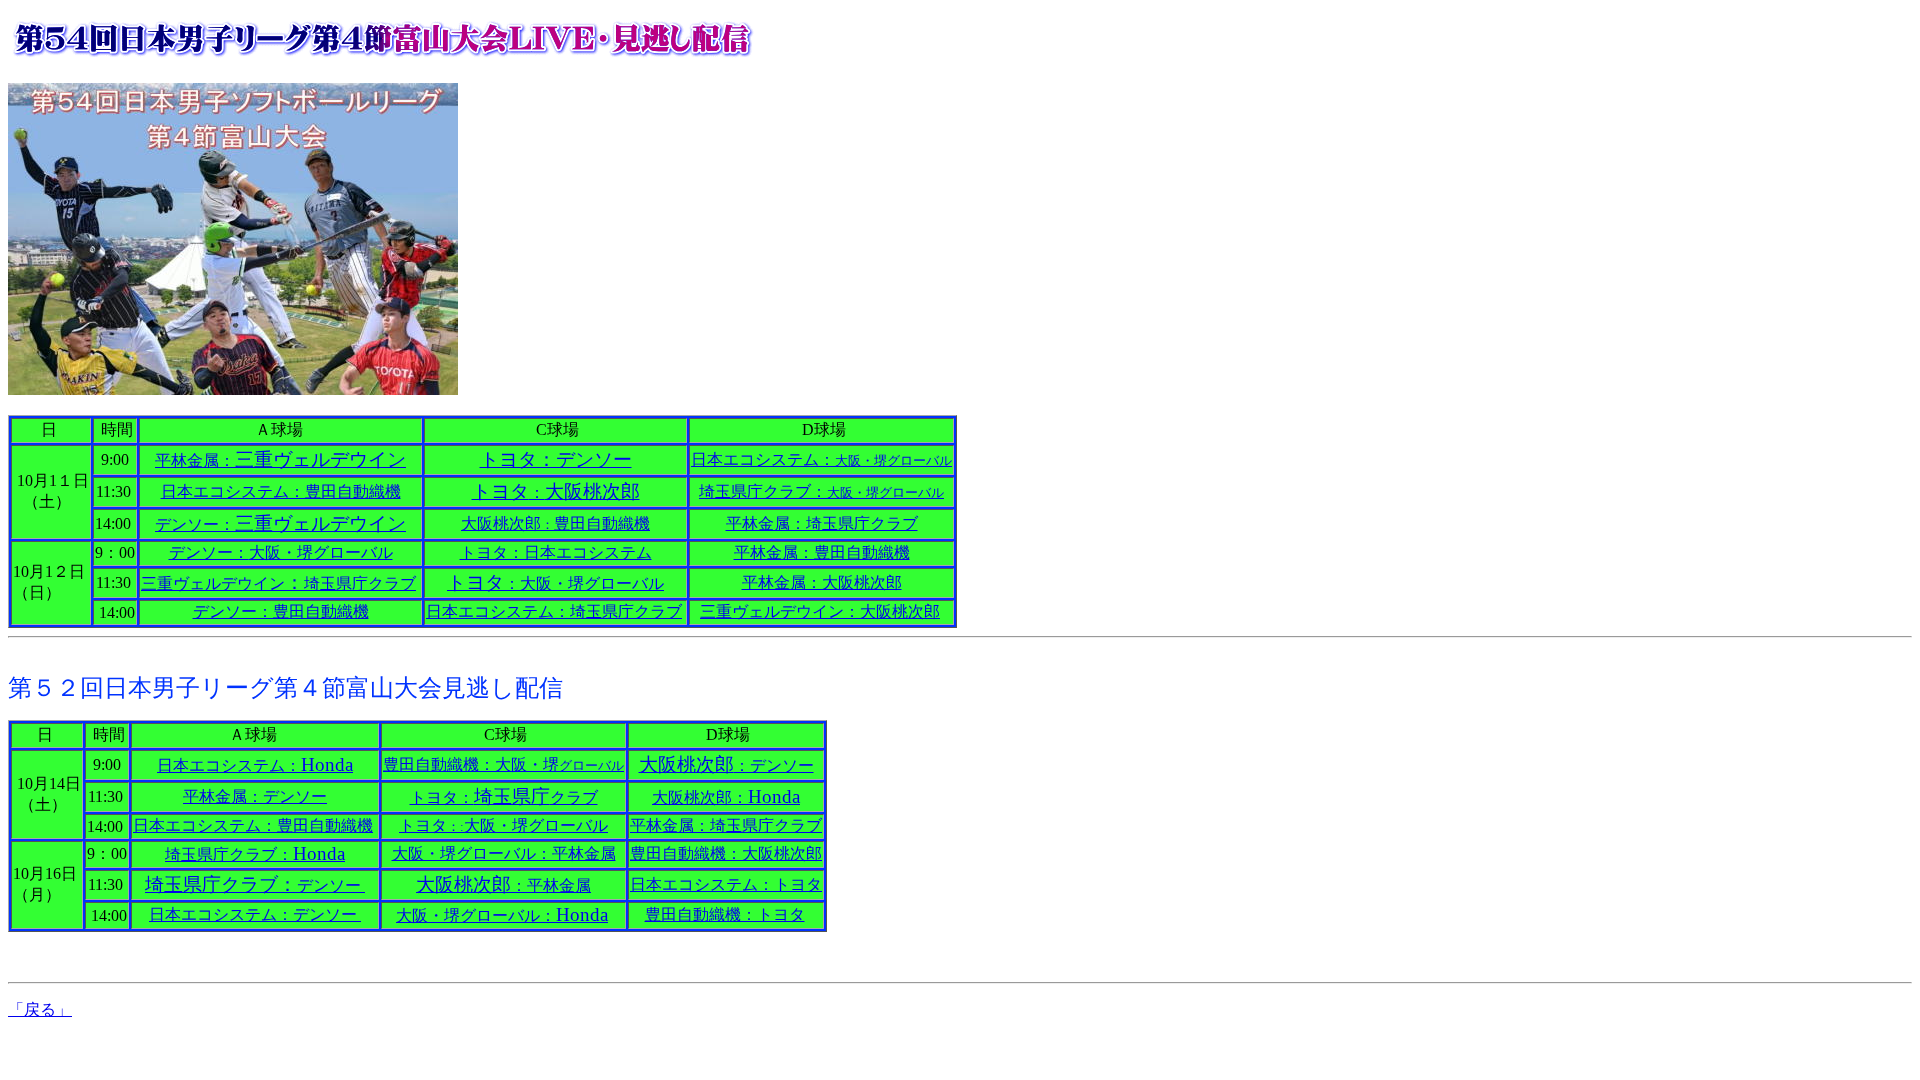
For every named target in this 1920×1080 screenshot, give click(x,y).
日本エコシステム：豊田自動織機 (281, 491)
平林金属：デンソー (255, 796)
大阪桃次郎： (726, 797)
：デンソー (726, 765)
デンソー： (280, 524)
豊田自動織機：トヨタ (725, 914)
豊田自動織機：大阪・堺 (503, 764)
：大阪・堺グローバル (555, 583)
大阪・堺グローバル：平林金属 (504, 853)
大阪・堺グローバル (281, 552)
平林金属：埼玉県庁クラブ (822, 523)
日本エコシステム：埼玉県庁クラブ (554, 611)
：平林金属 (503, 885)
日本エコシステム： (821, 459)
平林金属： (280, 460)
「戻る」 (40, 1009)
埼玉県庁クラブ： (821, 491)
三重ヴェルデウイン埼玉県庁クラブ (278, 583)
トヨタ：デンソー (556, 459)
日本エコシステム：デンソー (255, 914)
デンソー (255, 885)
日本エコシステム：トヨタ (726, 884)
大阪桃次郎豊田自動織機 (555, 523)
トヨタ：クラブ (504, 797)
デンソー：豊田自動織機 (281, 611)
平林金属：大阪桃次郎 (822, 582)
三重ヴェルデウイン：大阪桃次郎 (820, 611)
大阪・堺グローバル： (502, 915)
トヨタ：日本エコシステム (556, 552)
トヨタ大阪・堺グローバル (503, 825)
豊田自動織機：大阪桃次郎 (726, 853)
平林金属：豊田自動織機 (822, 552)
